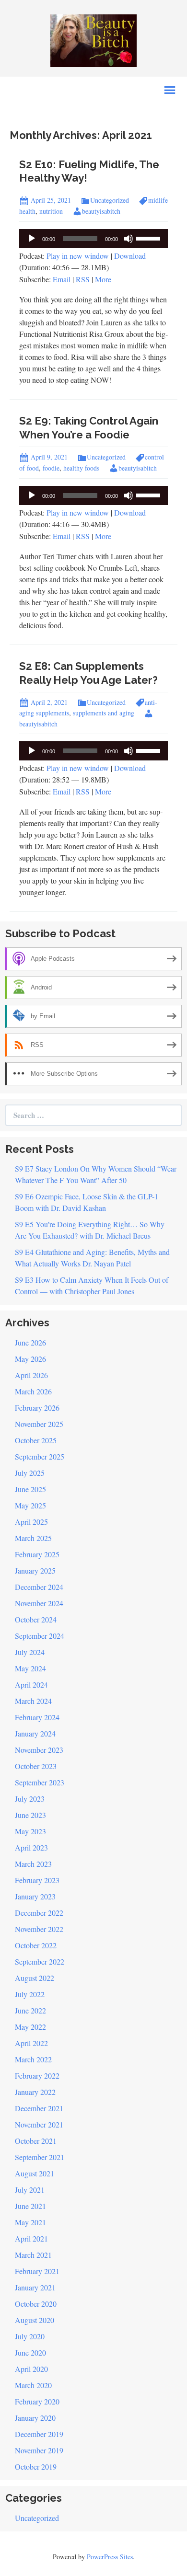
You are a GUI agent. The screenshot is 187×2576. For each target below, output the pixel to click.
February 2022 (37, 2076)
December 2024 (39, 1587)
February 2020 (37, 2401)
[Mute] (129, 239)
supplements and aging (104, 713)
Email (62, 279)
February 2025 (37, 1554)
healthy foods (81, 468)
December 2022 (39, 1913)
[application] (93, 239)
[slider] (150, 238)
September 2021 (40, 2157)
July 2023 (30, 1799)
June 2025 (30, 1489)
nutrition (51, 211)
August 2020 (35, 2320)
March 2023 (33, 1864)
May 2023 (30, 1831)
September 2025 (40, 1456)
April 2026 (31, 1375)
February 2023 (37, 1880)
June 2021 (30, 2206)
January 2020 (35, 2418)
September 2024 (40, 1636)
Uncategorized (110, 200)
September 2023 (40, 1782)
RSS (83, 279)
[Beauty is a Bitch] (93, 40)
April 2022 (31, 2043)
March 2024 (33, 1701)
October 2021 (36, 2141)
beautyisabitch (101, 211)
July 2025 (30, 1473)
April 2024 (31, 1685)
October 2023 (36, 1766)
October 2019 (36, 2467)
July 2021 (30, 2190)
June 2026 (30, 1342)
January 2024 (35, 1733)
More (103, 279)
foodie (51, 468)
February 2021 (37, 2271)
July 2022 (30, 1994)
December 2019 (39, 2434)
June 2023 (30, 1815)
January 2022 (35, 2092)
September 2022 (40, 1961)
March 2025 (33, 1538)
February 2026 (37, 1408)
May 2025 (30, 1505)
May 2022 (30, 2027)
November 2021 (39, 2124)
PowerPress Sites (110, 2557)
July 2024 (30, 1652)
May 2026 (30, 1359)
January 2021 (35, 2287)
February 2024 (37, 1717)
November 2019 (39, 2450)
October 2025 (36, 1440)
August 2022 (35, 1978)
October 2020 (36, 2304)
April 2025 (31, 1522)
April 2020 (31, 2369)
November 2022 (39, 1929)
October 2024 (36, 1619)
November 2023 (39, 1750)
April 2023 (31, 1847)
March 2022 (33, 2059)
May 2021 (30, 2222)
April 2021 (31, 2238)
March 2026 (33, 1391)
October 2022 (36, 1945)
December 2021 (39, 2108)
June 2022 (30, 2010)
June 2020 (30, 2352)
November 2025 (39, 1424)
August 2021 (35, 2173)
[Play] (32, 239)
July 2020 (30, 2336)
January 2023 (35, 1896)
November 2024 (39, 1603)
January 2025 (35, 1570)
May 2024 (30, 1668)
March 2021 (33, 2255)
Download (130, 256)
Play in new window (78, 256)
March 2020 (33, 2385)
